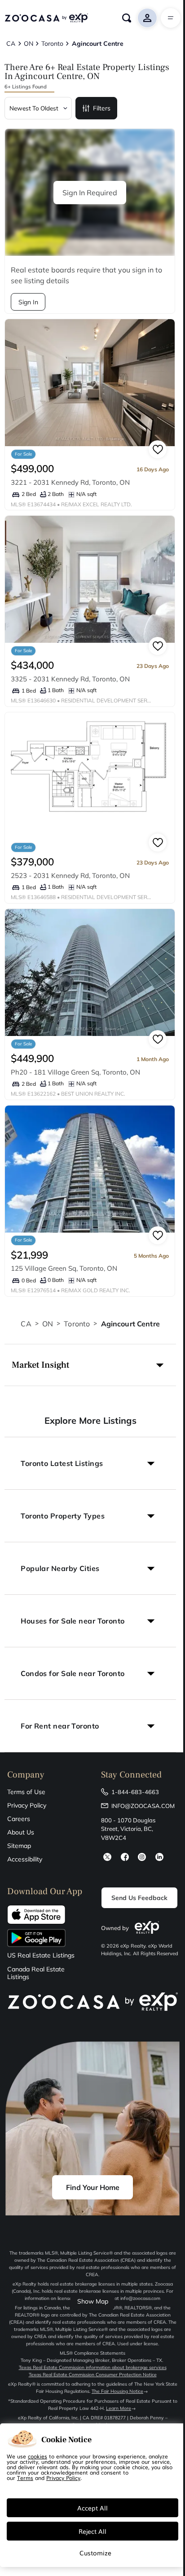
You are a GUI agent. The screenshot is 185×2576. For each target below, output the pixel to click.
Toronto (77, 1324)
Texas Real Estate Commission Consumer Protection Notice (93, 2375)
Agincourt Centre (130, 1324)
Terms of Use (26, 1792)
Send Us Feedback (139, 1898)
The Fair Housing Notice (117, 2391)
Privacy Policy (27, 1805)
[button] (90, 1365)
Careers (19, 1819)
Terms (25, 2478)
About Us (21, 1832)
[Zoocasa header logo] (46, 18)
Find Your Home (93, 2187)
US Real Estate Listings (41, 1955)
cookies (37, 2456)
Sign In (28, 302)
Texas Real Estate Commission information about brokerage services (93, 2368)
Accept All (92, 2508)
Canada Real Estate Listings (36, 1973)
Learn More (119, 2408)
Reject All (92, 2531)
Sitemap (19, 1846)
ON (48, 1324)
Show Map (93, 2301)
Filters (102, 108)
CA (26, 1324)
